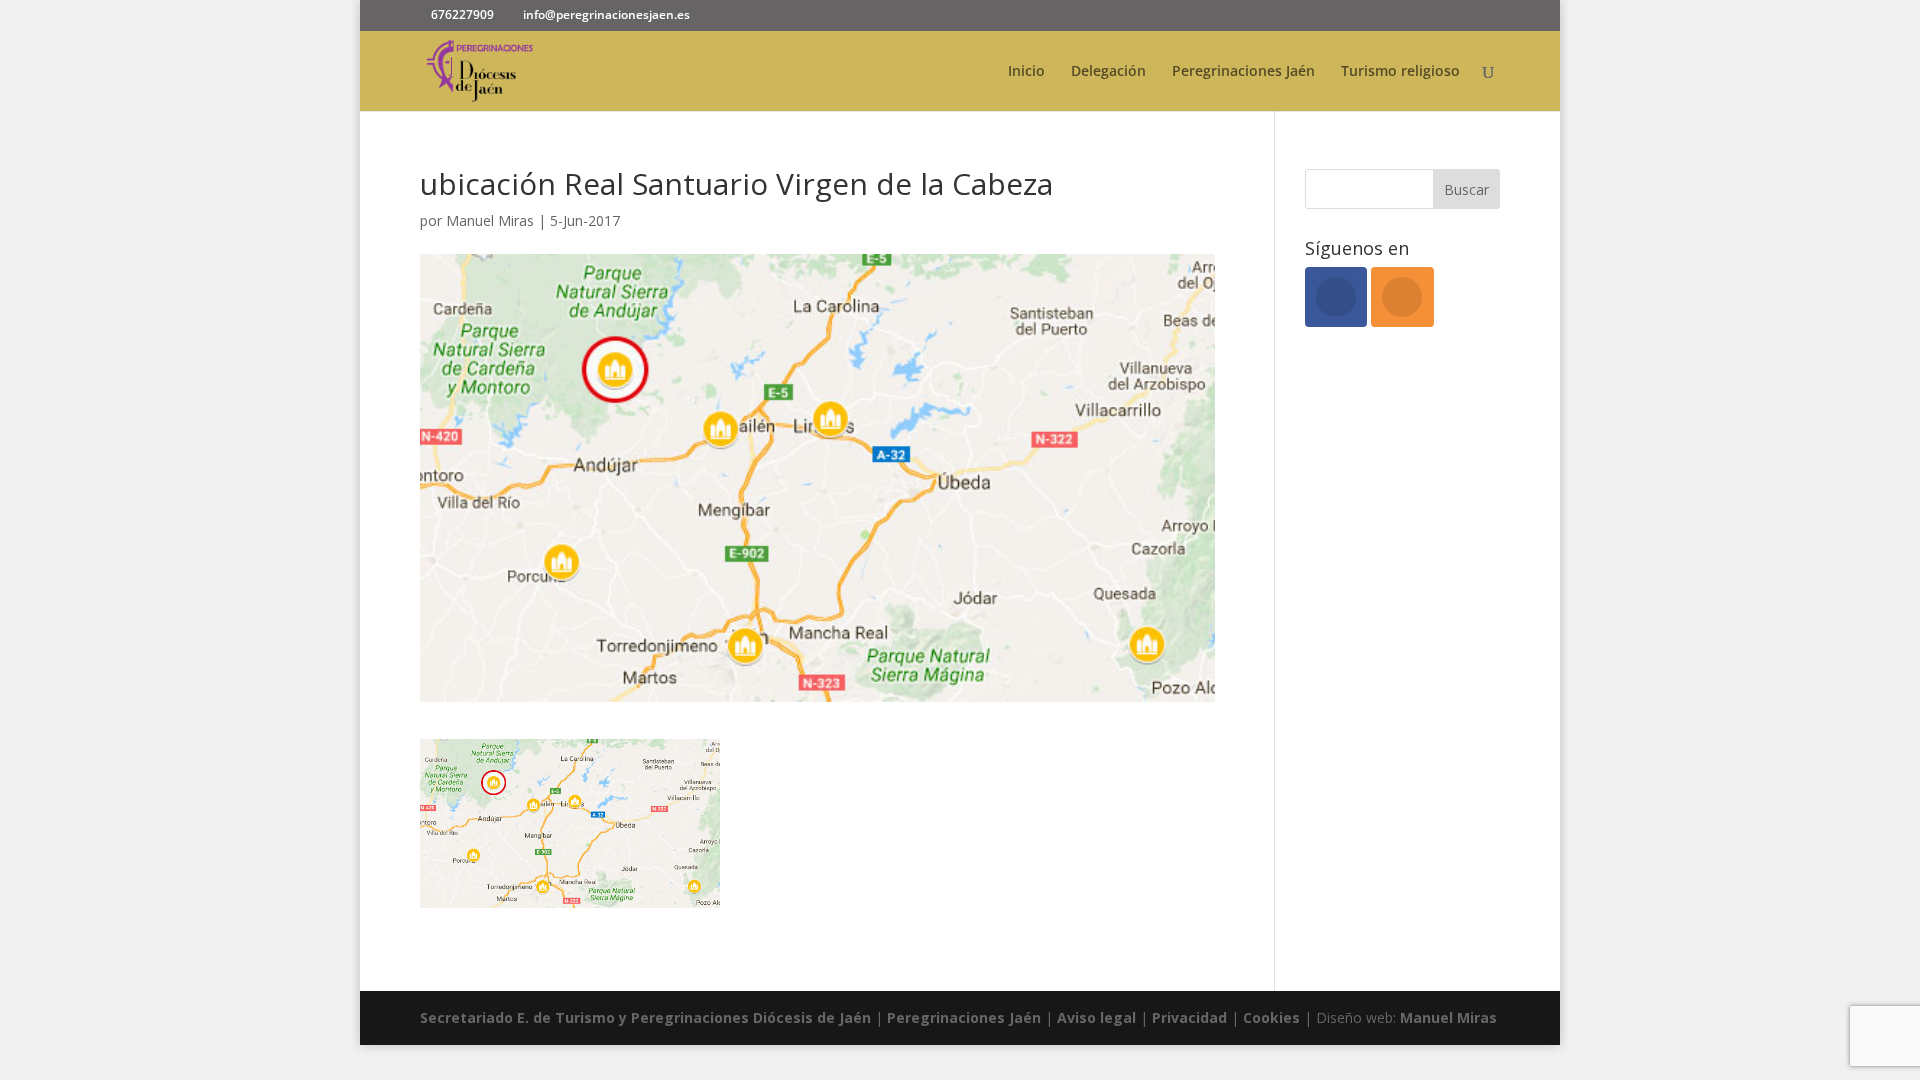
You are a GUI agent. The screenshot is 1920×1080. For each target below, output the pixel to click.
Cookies (1273, 1017)
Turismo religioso (1400, 72)
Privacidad (1191, 1017)
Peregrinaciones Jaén (1243, 72)
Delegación (1108, 72)
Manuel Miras (490, 220)
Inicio (1026, 72)
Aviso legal (1096, 1017)
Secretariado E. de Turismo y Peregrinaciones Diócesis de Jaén (645, 1017)
